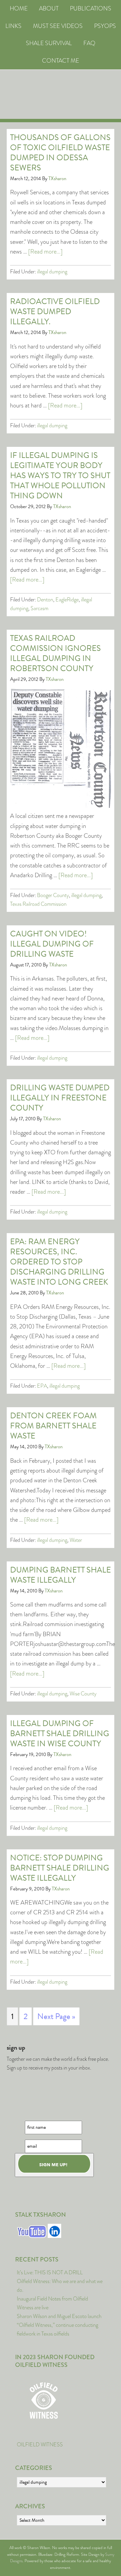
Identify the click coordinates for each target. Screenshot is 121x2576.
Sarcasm (39, 608)
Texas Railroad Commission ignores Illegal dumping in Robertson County (55, 653)
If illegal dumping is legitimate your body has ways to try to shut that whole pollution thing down (60, 475)
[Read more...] (45, 252)
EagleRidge (67, 600)
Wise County (83, 1694)
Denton (45, 600)
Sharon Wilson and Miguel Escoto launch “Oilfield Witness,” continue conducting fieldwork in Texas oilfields (59, 2325)
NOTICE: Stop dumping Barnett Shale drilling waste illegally (60, 1868)
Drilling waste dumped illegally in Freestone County (60, 1098)
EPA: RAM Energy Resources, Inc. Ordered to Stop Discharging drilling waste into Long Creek (59, 1262)
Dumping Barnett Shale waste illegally (61, 1575)
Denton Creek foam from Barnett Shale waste (53, 1426)
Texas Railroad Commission (38, 904)
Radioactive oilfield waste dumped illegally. (55, 311)
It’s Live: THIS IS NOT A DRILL (50, 2272)
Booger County (53, 895)
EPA (42, 1386)
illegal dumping (52, 272)
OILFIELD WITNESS (40, 2445)
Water (76, 1540)
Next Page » (56, 2016)
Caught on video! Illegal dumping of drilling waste (52, 944)
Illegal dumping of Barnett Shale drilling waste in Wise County (60, 1733)
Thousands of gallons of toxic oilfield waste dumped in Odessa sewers (60, 153)
